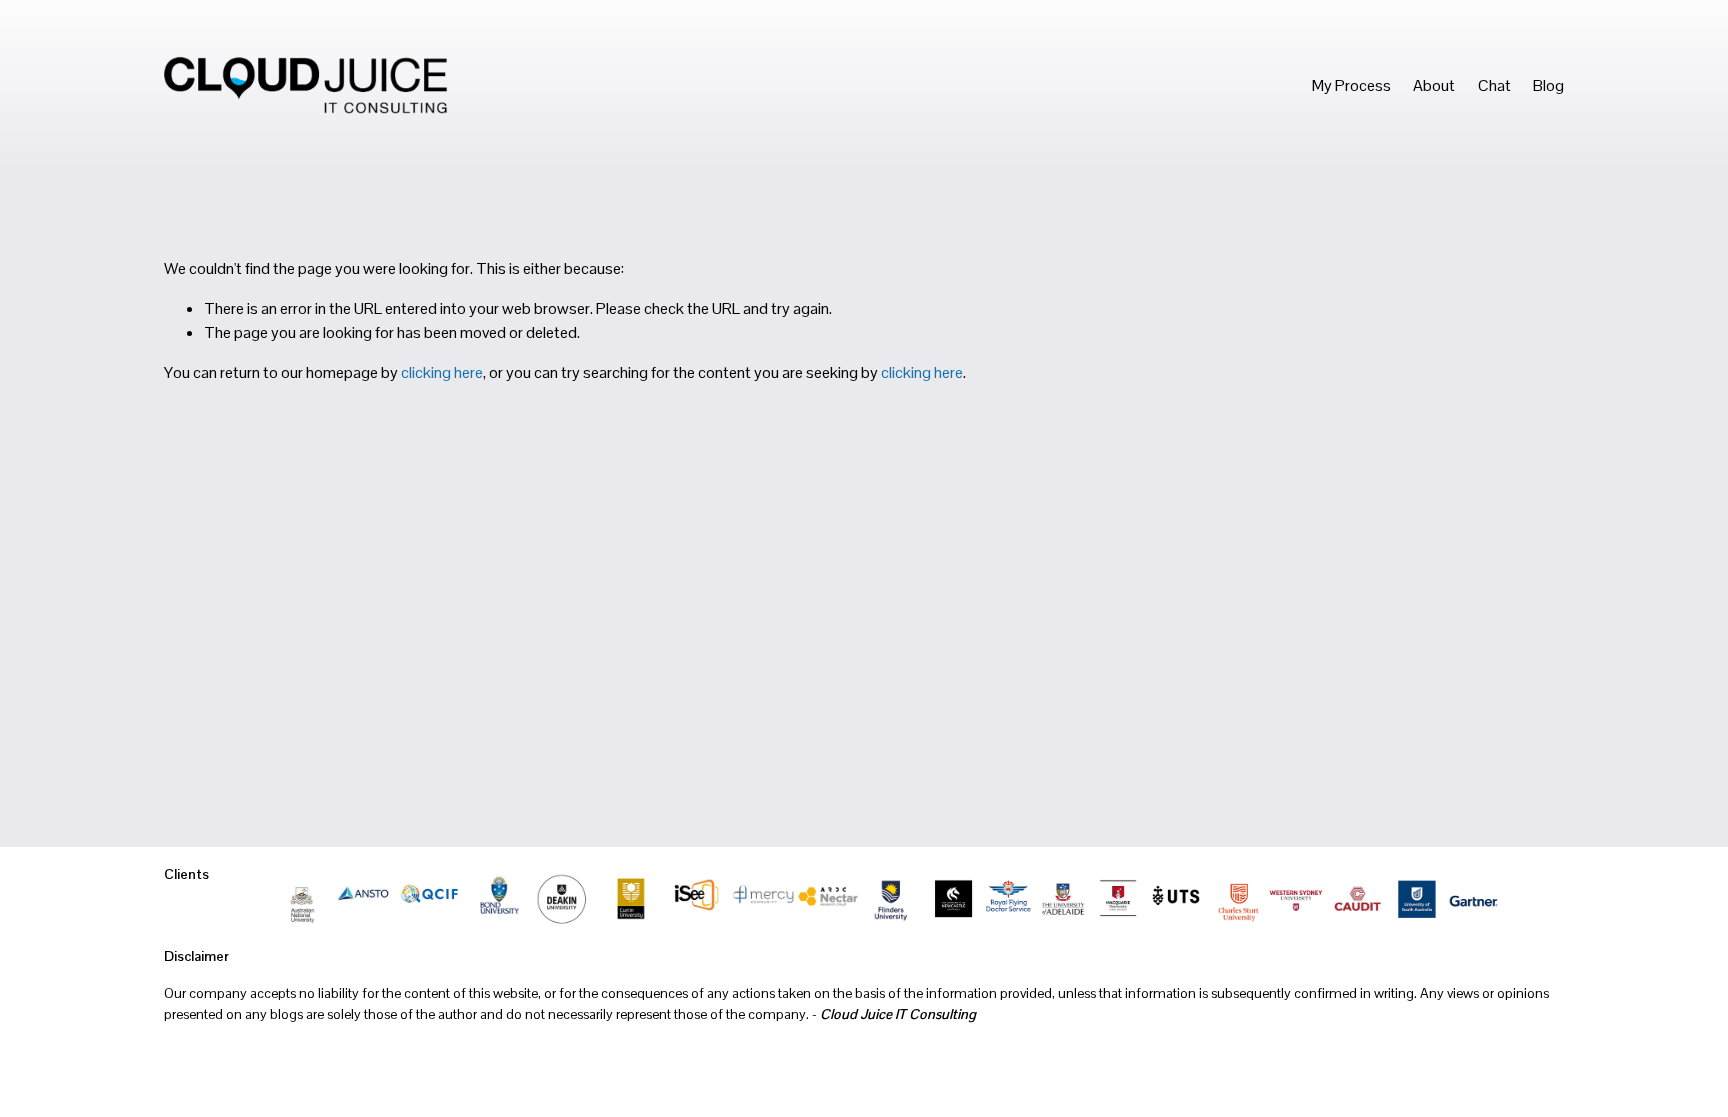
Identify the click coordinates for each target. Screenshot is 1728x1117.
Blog (1548, 85)
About (1434, 85)
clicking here (442, 372)
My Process (1351, 85)
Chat (1494, 85)
